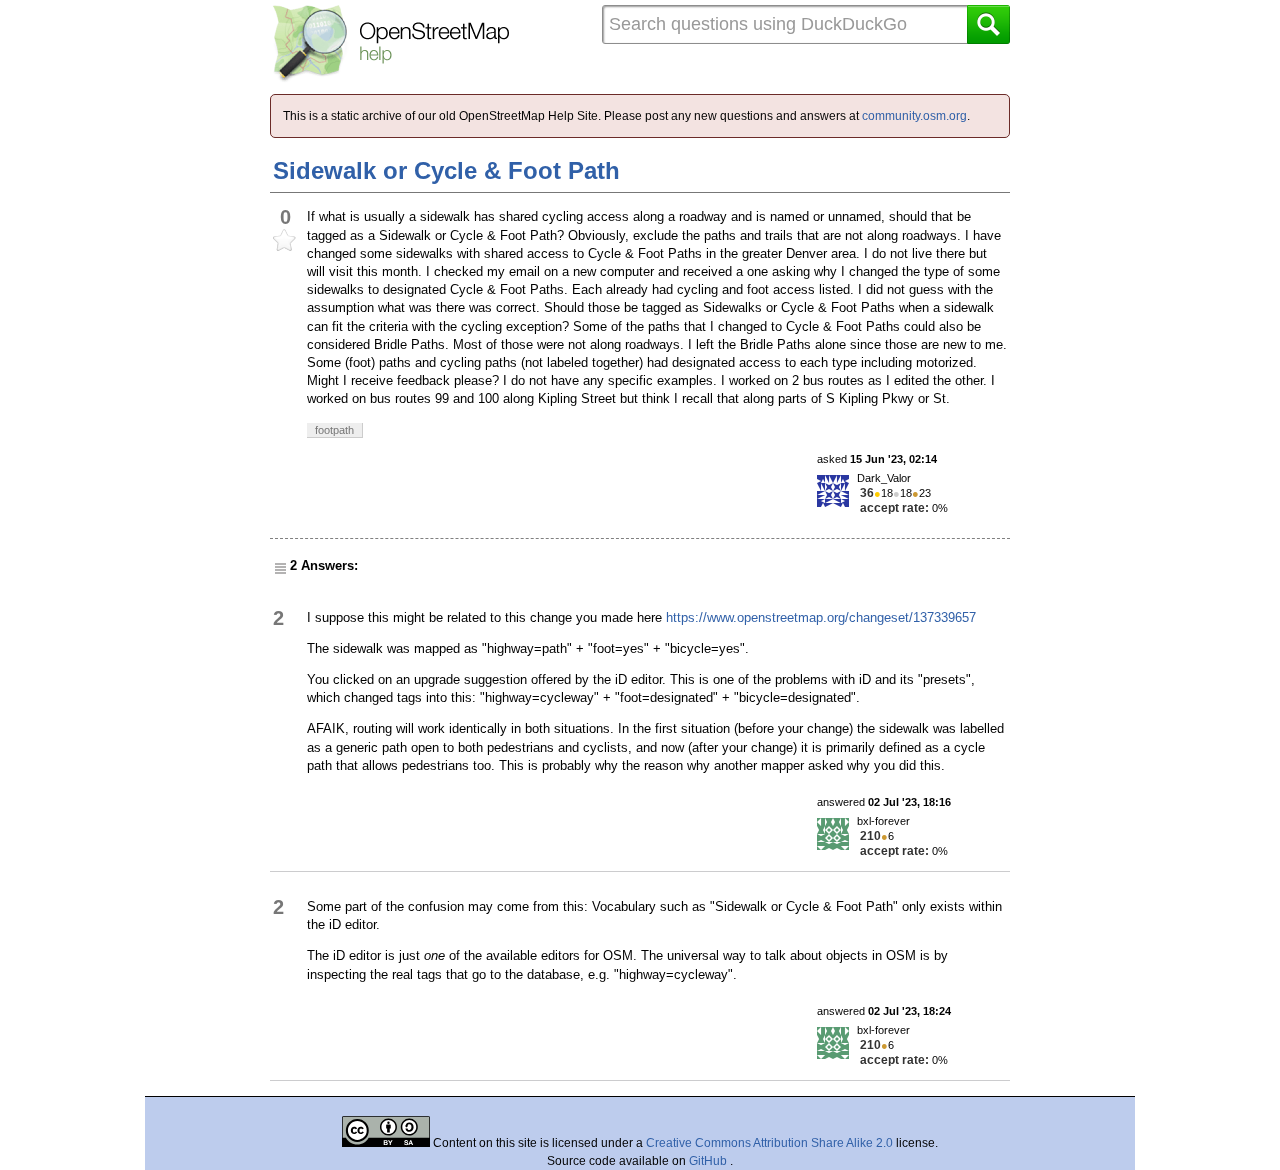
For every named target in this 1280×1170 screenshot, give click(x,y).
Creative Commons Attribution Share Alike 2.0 (769, 1143)
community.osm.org (914, 116)
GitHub (709, 1161)
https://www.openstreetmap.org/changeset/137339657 (821, 617)
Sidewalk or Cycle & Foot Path (446, 170)
